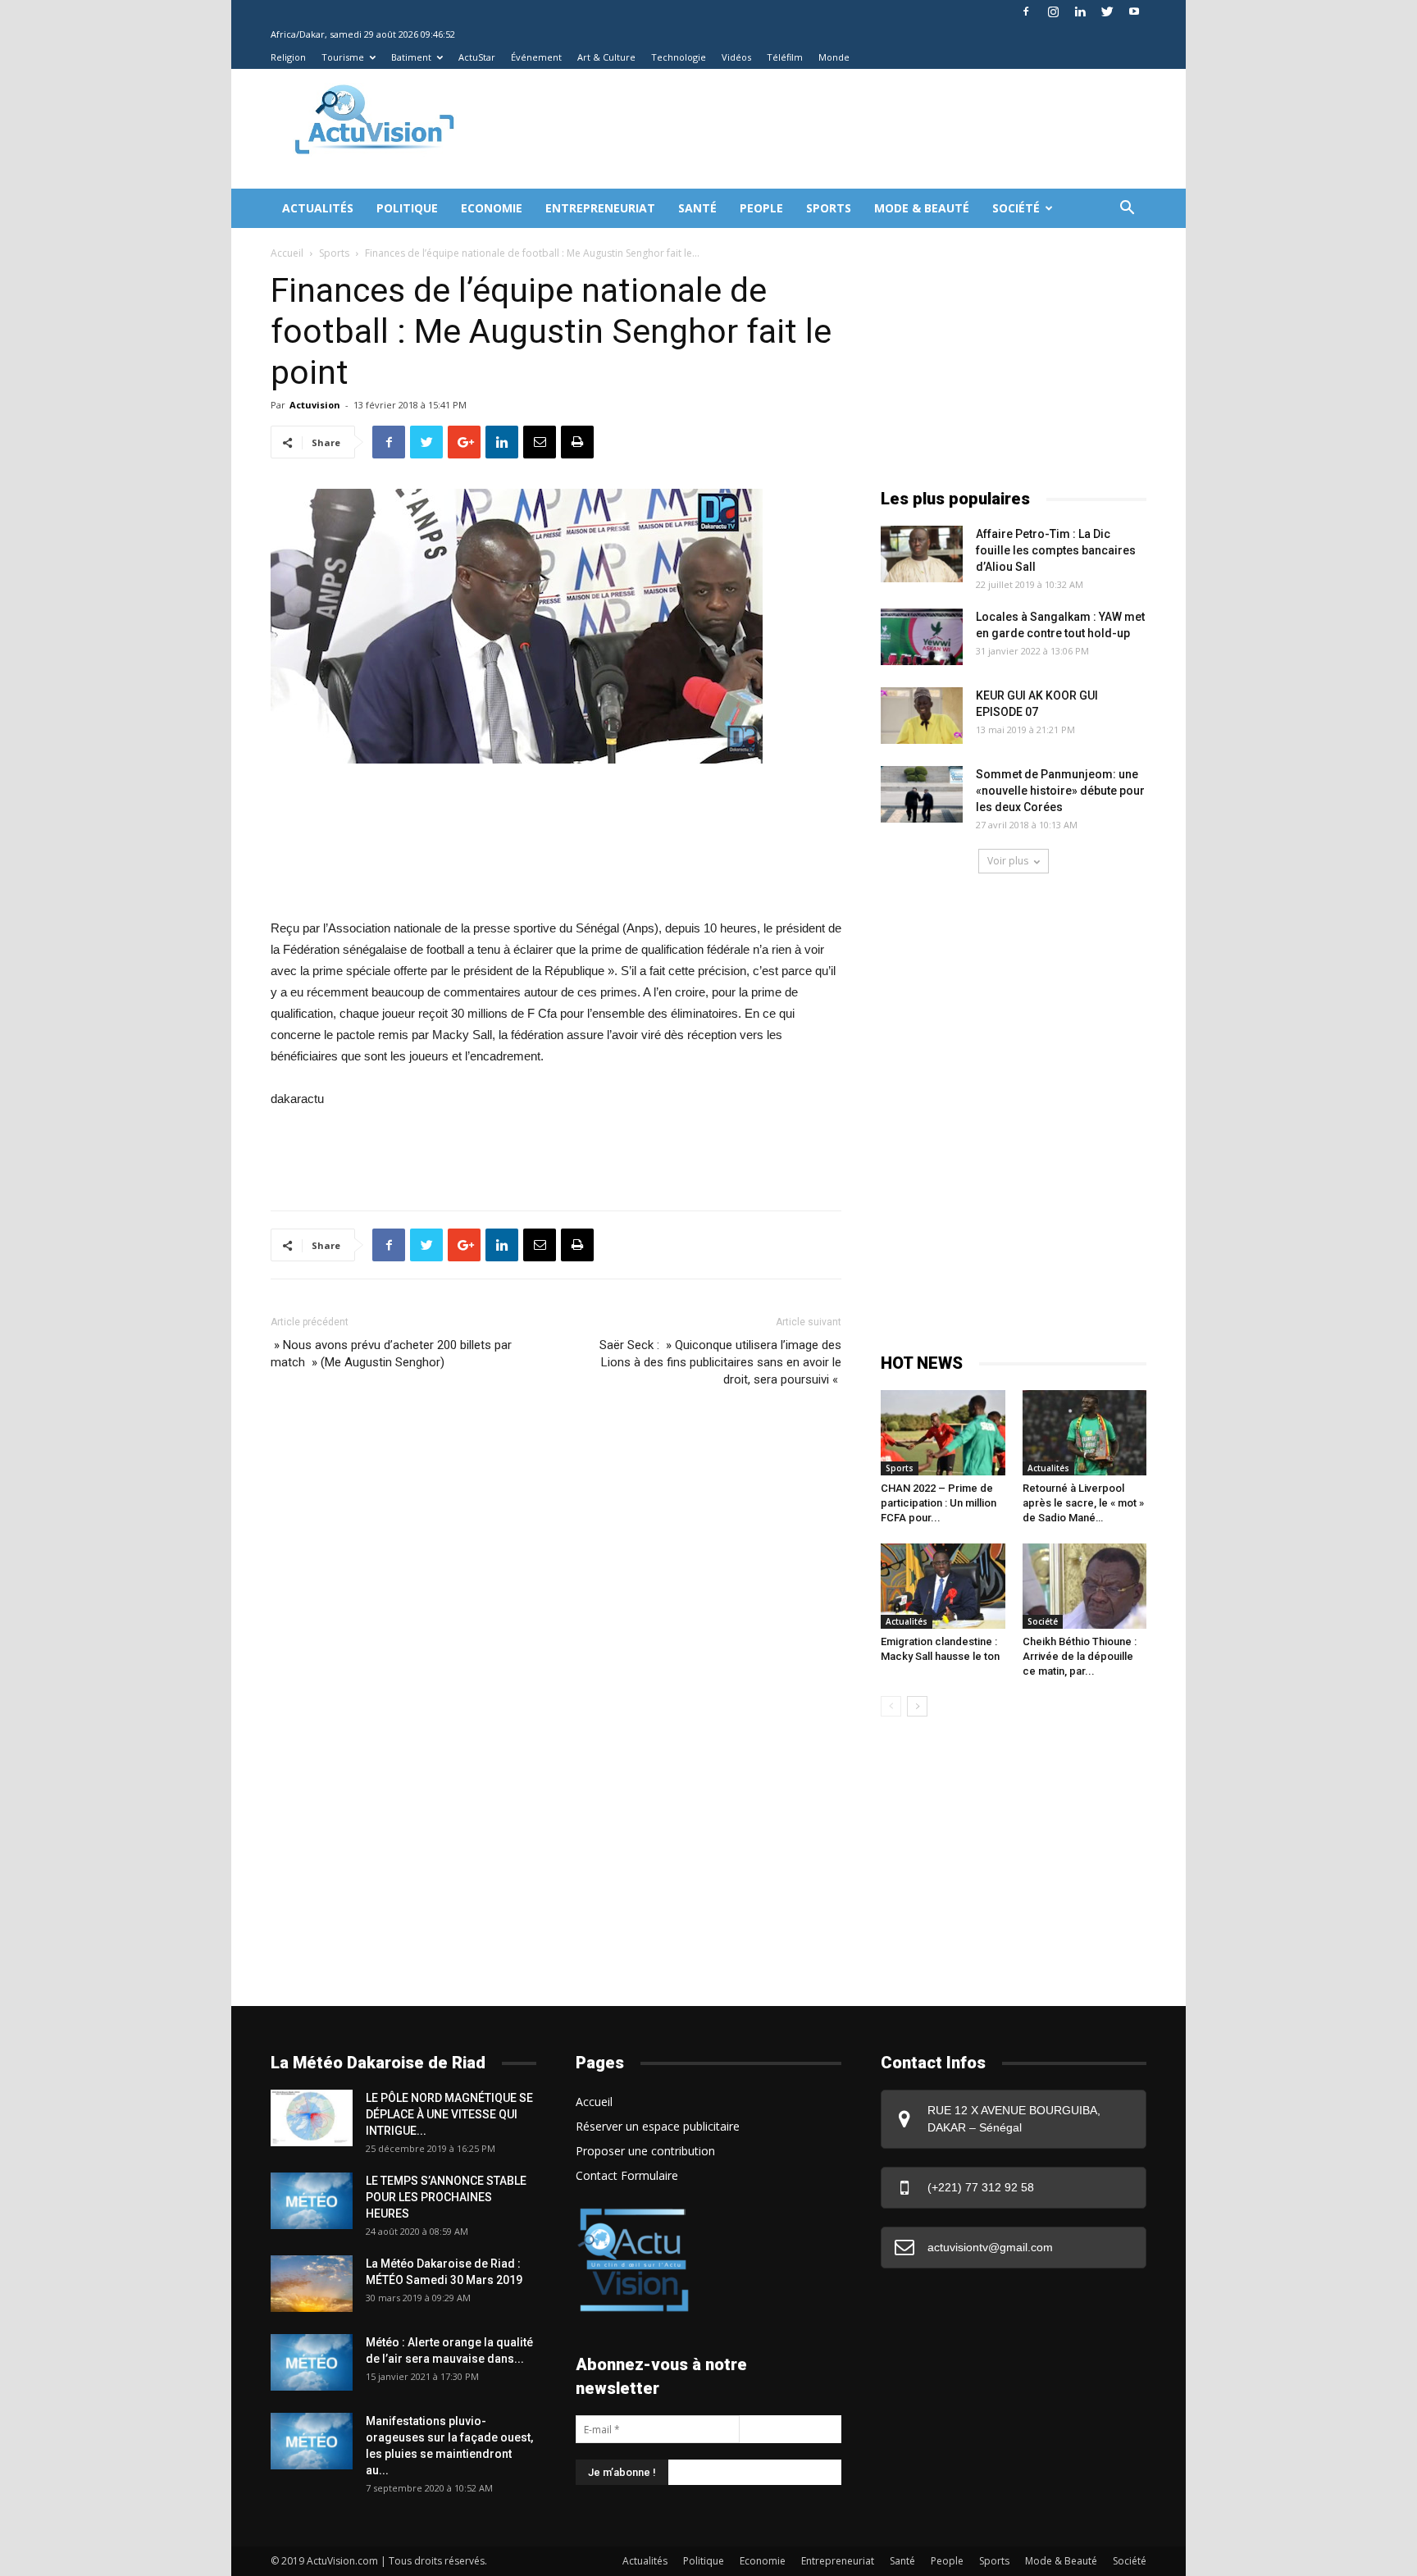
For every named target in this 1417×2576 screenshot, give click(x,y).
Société (1016, 208)
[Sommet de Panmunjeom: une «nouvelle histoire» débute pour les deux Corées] (922, 794)
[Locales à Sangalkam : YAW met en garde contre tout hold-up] (922, 637)
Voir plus (1008, 861)
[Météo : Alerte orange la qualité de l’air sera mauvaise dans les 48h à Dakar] (312, 2362)
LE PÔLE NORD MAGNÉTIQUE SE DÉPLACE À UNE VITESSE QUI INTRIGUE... (449, 2114)
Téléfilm (785, 57)
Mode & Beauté (922, 208)
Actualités (318, 208)
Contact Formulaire (627, 2175)
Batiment (411, 57)
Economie (492, 208)
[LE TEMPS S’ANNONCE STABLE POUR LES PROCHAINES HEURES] (312, 2201)
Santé (697, 208)
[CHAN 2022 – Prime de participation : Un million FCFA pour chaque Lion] (943, 1433)
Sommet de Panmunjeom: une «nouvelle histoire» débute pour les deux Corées (1060, 791)
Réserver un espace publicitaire (658, 2126)
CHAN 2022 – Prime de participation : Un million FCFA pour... (939, 1503)
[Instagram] (1053, 11)
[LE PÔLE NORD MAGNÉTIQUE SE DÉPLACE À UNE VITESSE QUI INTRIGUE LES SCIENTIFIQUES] (312, 2118)
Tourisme (343, 57)
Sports (829, 208)
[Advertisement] (777, 129)
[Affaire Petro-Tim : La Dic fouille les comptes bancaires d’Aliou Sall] (922, 554)
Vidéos (736, 57)
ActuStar (477, 57)
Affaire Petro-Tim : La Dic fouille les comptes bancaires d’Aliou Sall (1056, 550)
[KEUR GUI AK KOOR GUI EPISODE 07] (922, 716)
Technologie (679, 57)
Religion (288, 57)
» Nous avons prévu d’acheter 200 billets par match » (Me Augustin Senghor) (391, 1354)
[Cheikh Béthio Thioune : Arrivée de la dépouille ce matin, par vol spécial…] (1085, 1586)
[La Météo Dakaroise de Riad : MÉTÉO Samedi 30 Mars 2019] (312, 2284)
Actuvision (315, 405)
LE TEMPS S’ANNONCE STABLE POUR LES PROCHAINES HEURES (446, 2197)
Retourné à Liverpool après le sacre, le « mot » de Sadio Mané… (1083, 1503)
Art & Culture (606, 57)
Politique (407, 208)
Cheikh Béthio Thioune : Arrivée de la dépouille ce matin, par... (1080, 1656)
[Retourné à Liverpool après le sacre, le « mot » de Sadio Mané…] (1085, 1433)
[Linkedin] (1080, 11)
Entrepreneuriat (600, 208)
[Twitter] (1107, 11)
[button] (1127, 210)
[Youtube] (1134, 11)
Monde (834, 57)
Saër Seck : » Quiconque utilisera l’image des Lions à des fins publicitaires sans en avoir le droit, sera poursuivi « (720, 1362)
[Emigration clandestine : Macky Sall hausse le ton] (943, 1586)
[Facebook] (1026, 11)
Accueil (287, 253)
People (761, 208)
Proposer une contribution (645, 2151)
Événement (536, 57)
